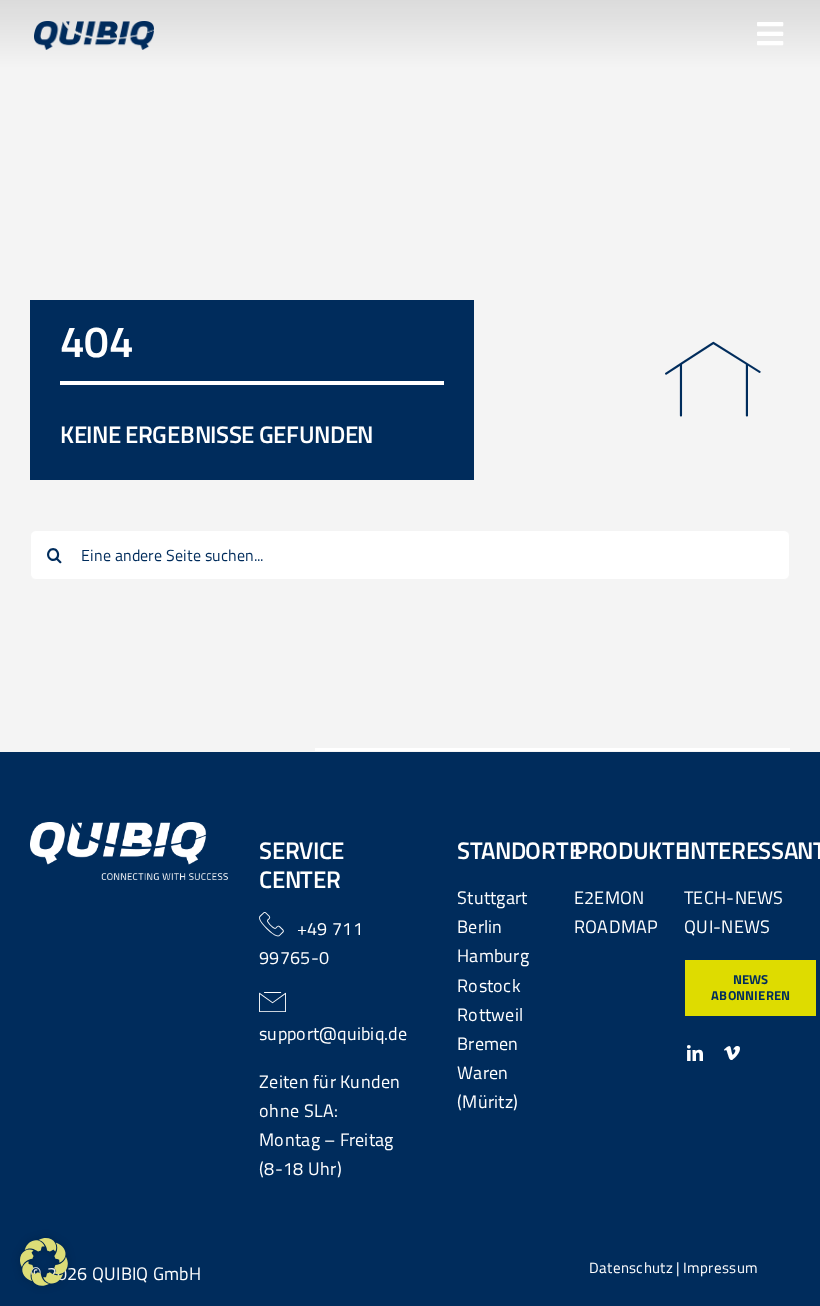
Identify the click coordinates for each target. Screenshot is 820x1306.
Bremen (488, 1043)
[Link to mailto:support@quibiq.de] (273, 1002)
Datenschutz (631, 1267)
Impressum (720, 1267)
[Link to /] (713, 379)
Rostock (489, 985)
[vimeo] (732, 1053)
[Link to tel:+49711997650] (271, 924)
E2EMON (609, 897)
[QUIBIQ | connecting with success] (129, 830)
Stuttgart (492, 897)
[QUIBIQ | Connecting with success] (94, 29)
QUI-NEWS (727, 926)
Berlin (480, 926)
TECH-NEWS (733, 897)
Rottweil (490, 1014)
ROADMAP (616, 926)
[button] (44, 1262)
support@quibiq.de (333, 1033)
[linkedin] (695, 1053)
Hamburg (493, 955)
